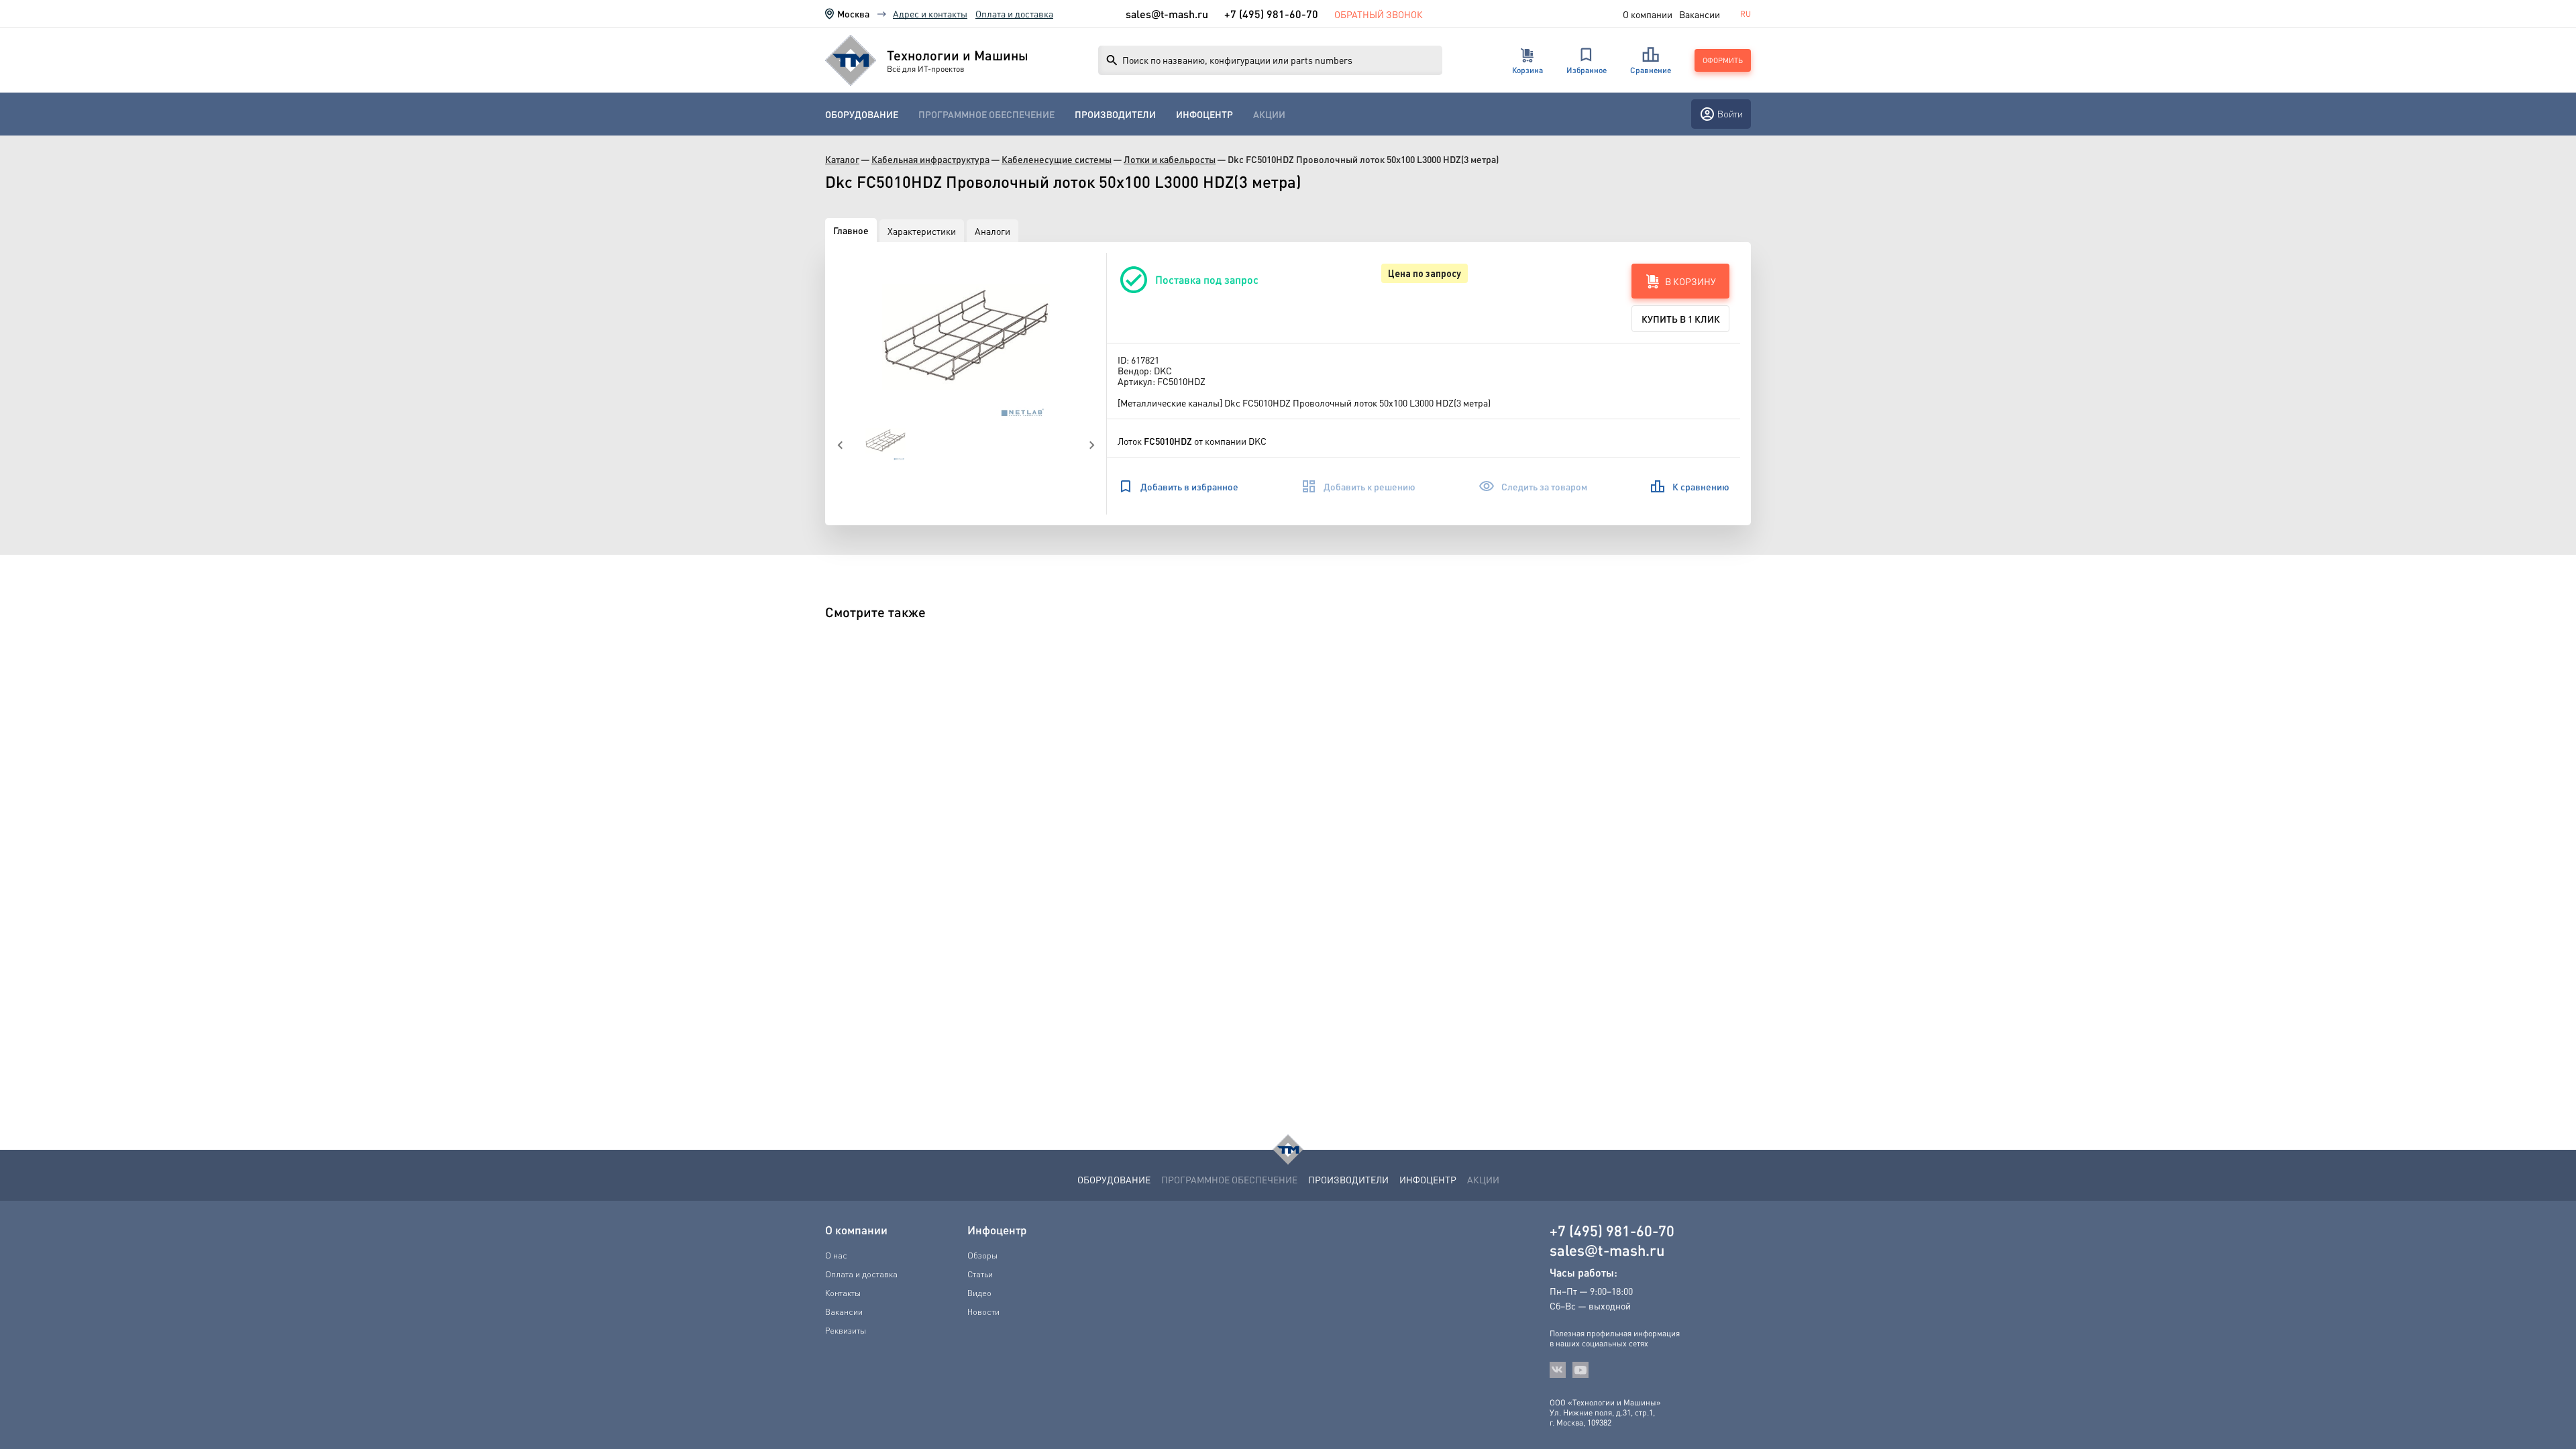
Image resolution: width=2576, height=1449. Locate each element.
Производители (1115, 114)
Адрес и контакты (930, 13)
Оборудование (862, 114)
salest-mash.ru (1167, 14)
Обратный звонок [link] (1379, 14)
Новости (983, 1311)
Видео (979, 1293)
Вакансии (1700, 14)
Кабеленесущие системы (1057, 159)
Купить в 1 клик (1681, 319)
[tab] (851, 230)
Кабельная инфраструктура (930, 159)
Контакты (843, 1293)
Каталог (842, 159)
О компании (1648, 14)
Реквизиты (846, 1330)
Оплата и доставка (1014, 13)
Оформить (1723, 60)
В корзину (1690, 281)
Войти (1730, 114)
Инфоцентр (1204, 114)
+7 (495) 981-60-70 (1271, 14)
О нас (836, 1255)
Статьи (980, 1274)
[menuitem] (862, 114)
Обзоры (982, 1255)
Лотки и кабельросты (1170, 159)
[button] (966, 337)
